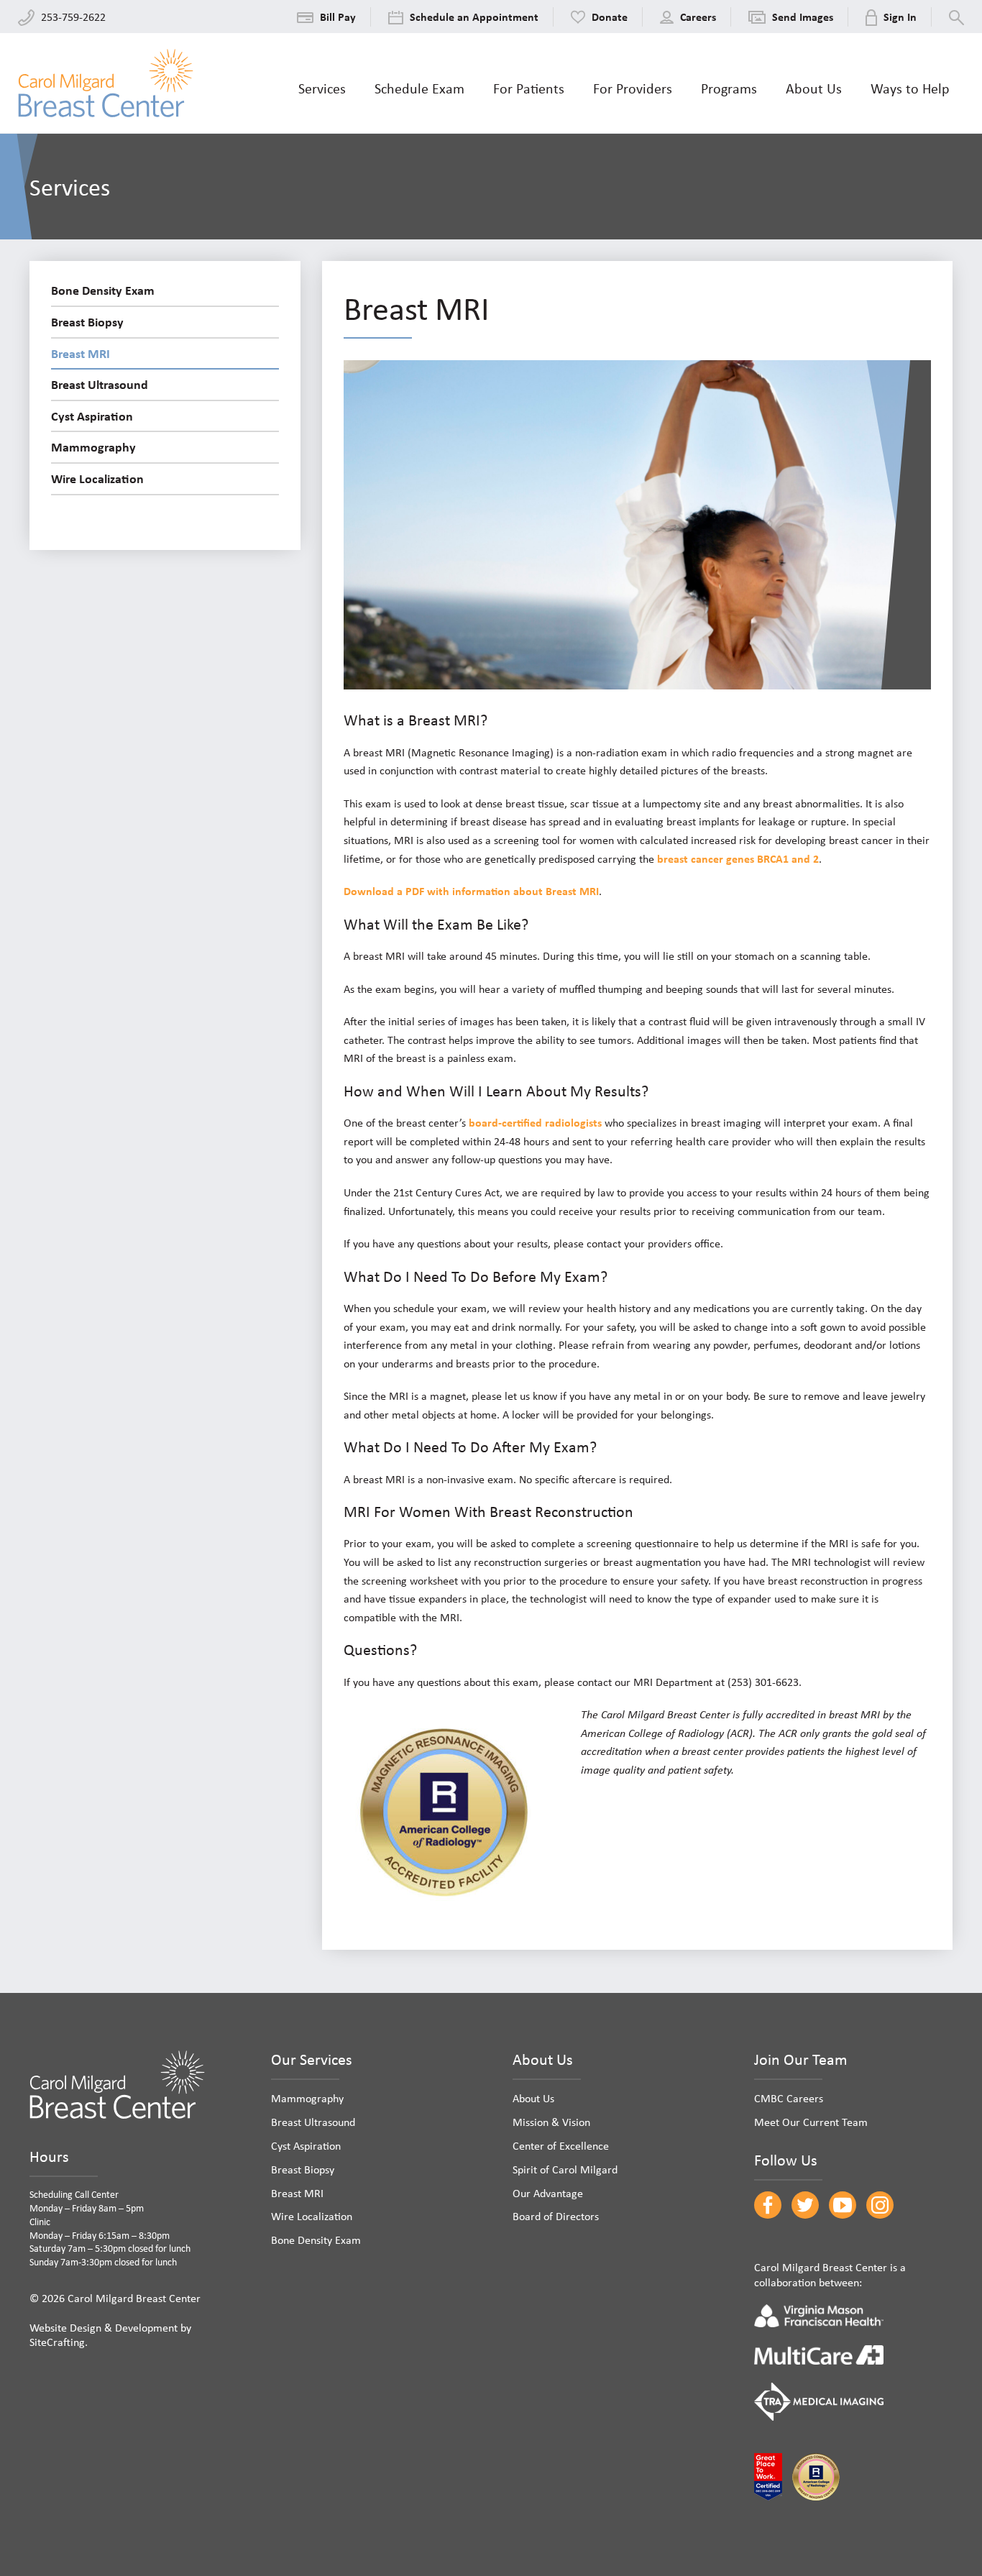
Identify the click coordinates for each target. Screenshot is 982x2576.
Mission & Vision (551, 2122)
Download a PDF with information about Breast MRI (471, 891)
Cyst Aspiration (92, 416)
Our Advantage (548, 2193)
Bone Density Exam (103, 290)
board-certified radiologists (535, 1122)
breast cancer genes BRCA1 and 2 (738, 858)
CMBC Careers (789, 2098)
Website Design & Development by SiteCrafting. (110, 2335)
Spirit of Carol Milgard (565, 2169)
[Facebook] (768, 2205)
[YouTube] (843, 2205)
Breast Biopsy (87, 321)
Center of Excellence (561, 2145)
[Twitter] (805, 2205)
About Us (533, 2098)
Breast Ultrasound (100, 384)
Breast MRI (81, 353)
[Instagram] (880, 2205)
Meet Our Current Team (811, 2122)
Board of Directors (556, 2216)
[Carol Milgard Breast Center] (106, 83)
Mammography (93, 446)
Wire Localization (97, 478)
